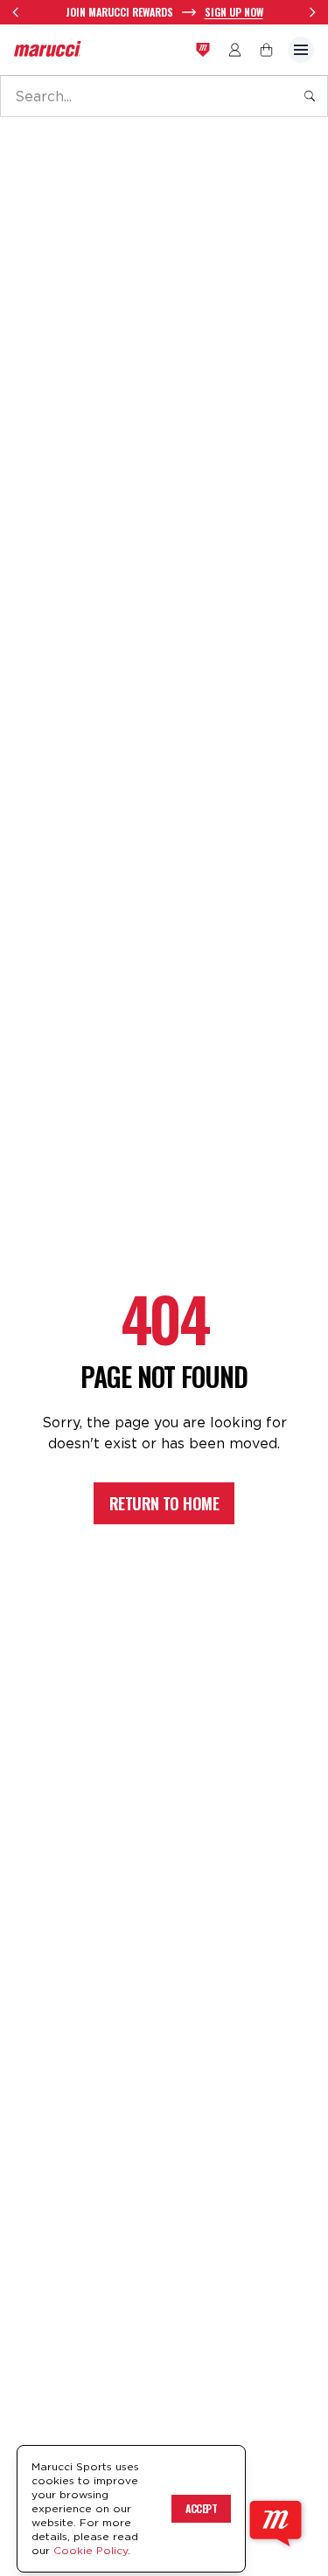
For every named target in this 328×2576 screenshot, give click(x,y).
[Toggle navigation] (301, 50)
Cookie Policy (91, 2550)
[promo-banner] (164, 12)
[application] (276, 2524)
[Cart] (266, 50)
